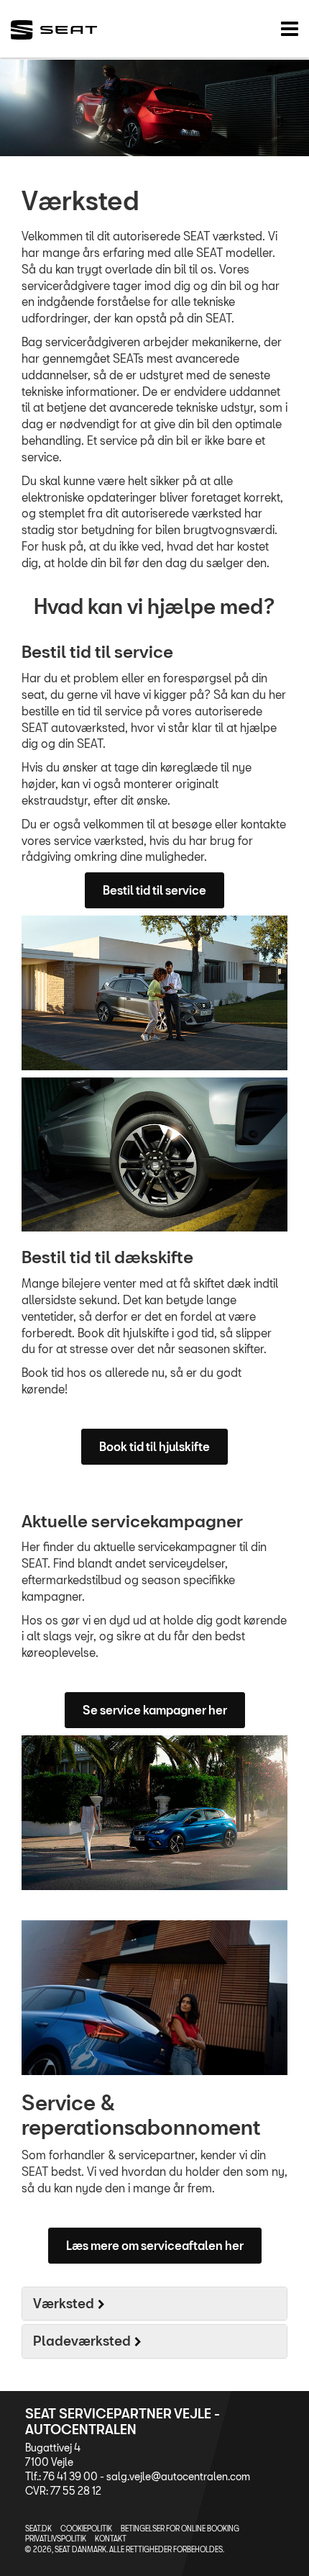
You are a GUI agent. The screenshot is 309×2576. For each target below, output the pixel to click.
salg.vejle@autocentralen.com (178, 2476)
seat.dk (38, 2528)
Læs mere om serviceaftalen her (155, 2245)
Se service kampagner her (155, 1710)
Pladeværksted (82, 2341)
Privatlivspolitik (56, 2539)
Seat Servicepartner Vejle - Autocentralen (123, 2421)
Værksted (64, 2303)
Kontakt (111, 2539)
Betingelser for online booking (180, 2528)
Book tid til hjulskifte (154, 1446)
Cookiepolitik (86, 2528)
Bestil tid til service (154, 890)
